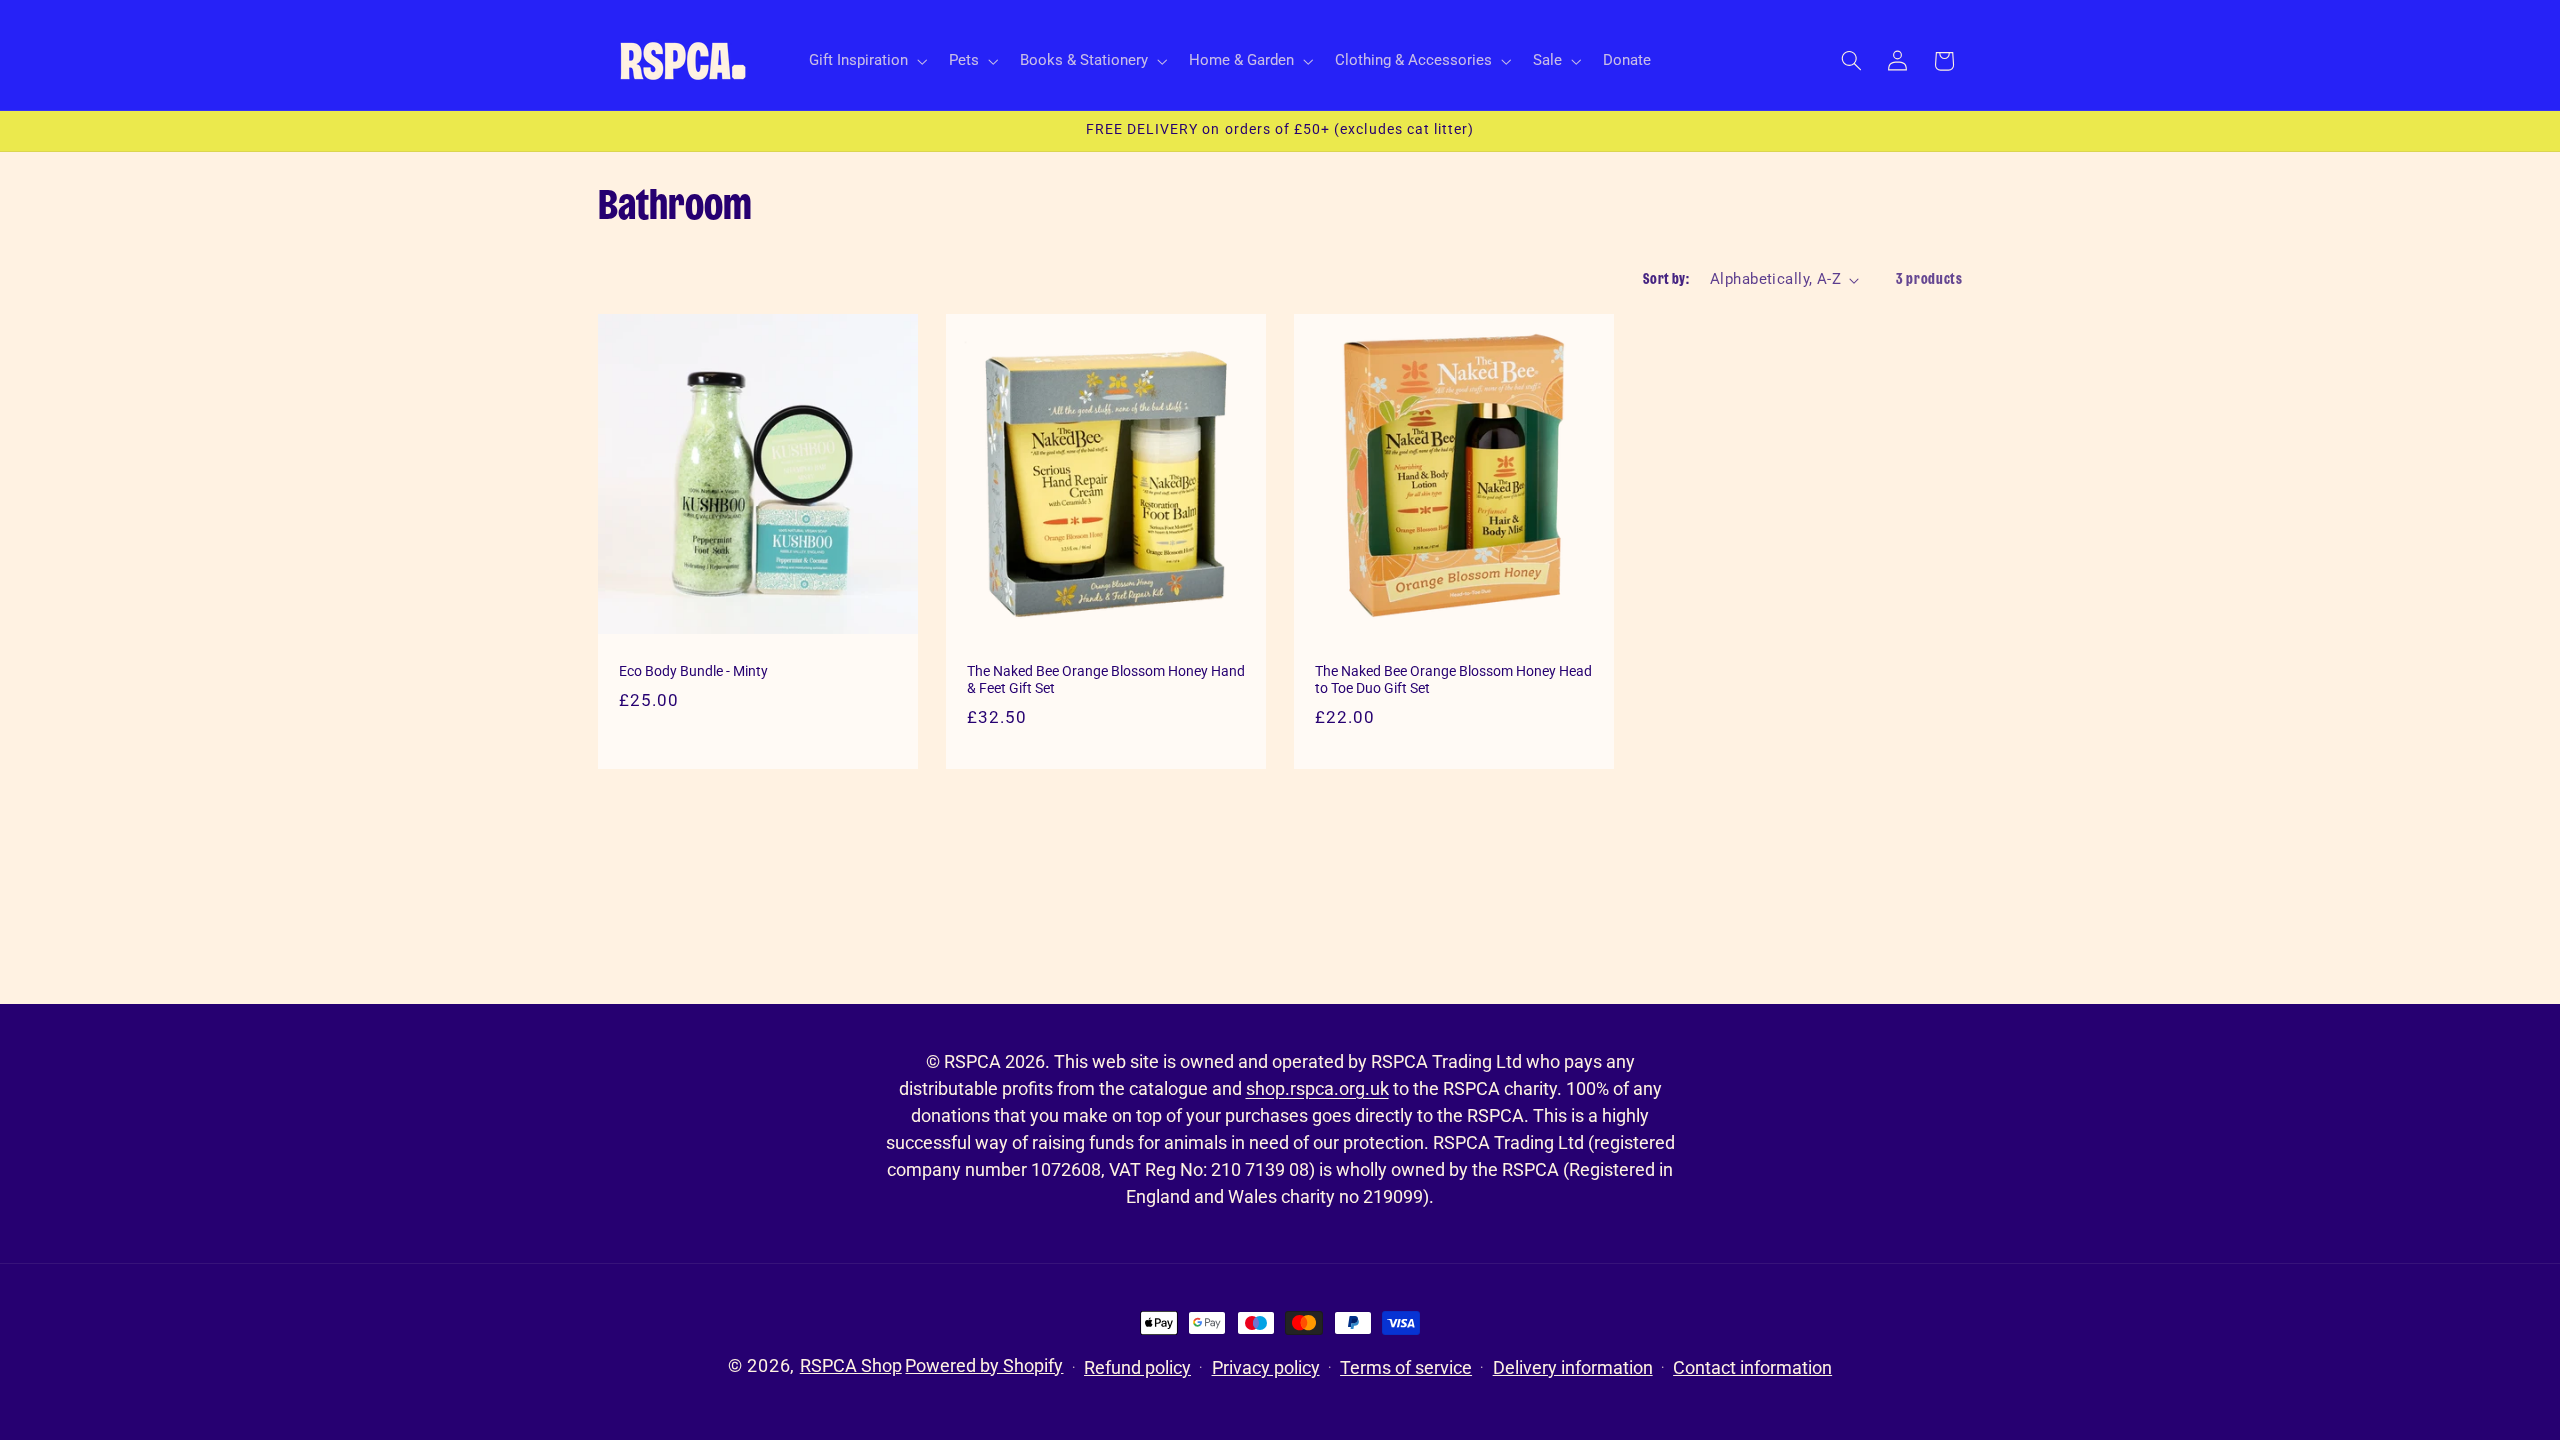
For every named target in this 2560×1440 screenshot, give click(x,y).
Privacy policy (1266, 1367)
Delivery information (1573, 1367)
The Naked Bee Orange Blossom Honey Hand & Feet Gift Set (1106, 680)
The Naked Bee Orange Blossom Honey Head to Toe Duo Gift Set (1453, 680)
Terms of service (1406, 1367)
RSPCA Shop (851, 1365)
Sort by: (1666, 279)
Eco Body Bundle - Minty (693, 671)
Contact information (1752, 1367)
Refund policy (1137, 1367)
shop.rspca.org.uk (1317, 1088)
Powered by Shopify (984, 1365)
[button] (866, 61)
